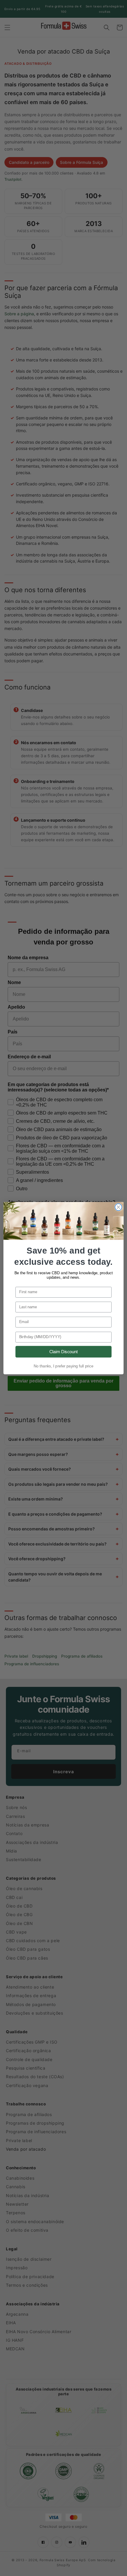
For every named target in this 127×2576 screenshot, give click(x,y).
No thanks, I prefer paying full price (63, 1366)
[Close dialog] (118, 1207)
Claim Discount (64, 1351)
